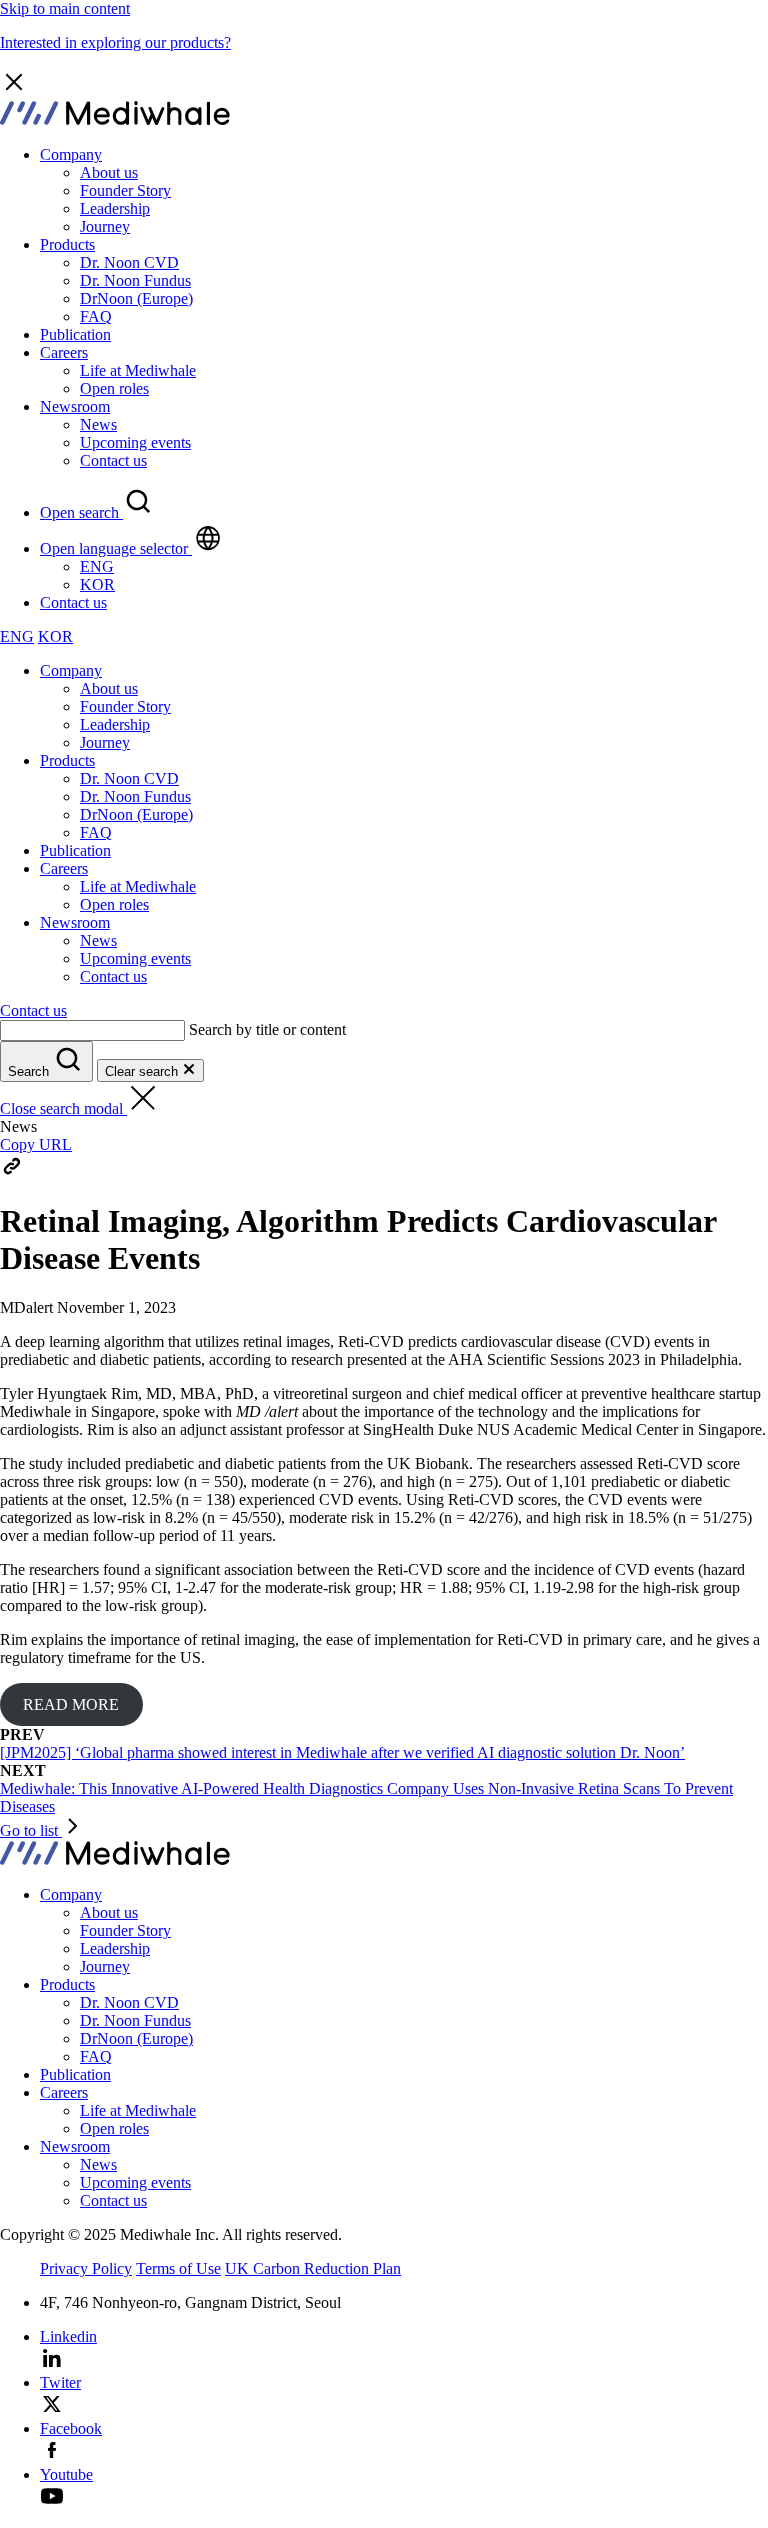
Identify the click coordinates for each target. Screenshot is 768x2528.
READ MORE (71, 1704)
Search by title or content (267, 1029)
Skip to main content (65, 8)
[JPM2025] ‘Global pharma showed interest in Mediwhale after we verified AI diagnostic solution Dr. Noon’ (342, 1752)
